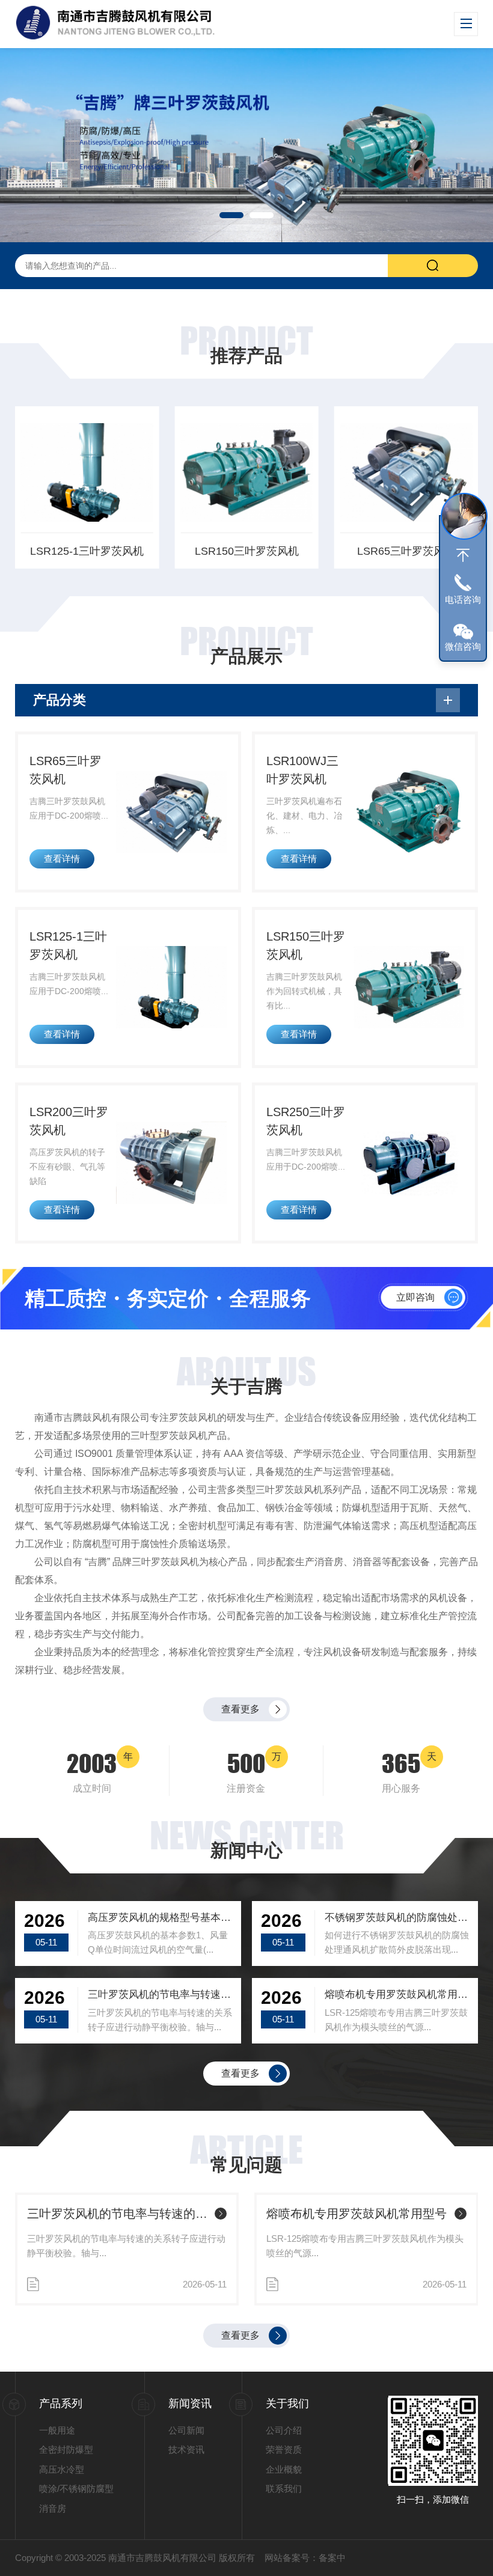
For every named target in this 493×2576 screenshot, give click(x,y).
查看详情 (62, 859)
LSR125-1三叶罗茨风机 (87, 551)
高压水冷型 (62, 2469)
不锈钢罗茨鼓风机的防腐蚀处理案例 (397, 1918)
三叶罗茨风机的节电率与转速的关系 (160, 1995)
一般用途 (57, 2430)
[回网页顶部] (463, 555)
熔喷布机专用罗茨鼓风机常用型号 (397, 1995)
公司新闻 (186, 2430)
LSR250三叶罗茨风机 (306, 1121)
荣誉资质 (284, 2449)
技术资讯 (186, 2449)
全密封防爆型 (66, 2449)
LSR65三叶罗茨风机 (406, 551)
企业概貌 (284, 2469)
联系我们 (284, 2489)
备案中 (332, 2558)
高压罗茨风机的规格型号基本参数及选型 (160, 1918)
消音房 (53, 2508)
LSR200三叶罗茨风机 (69, 1121)
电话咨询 (463, 600)
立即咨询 (415, 1297)
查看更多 (240, 1709)
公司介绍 (284, 2430)
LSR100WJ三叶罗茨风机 (302, 770)
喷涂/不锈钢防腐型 (76, 2489)
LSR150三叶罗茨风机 (247, 551)
